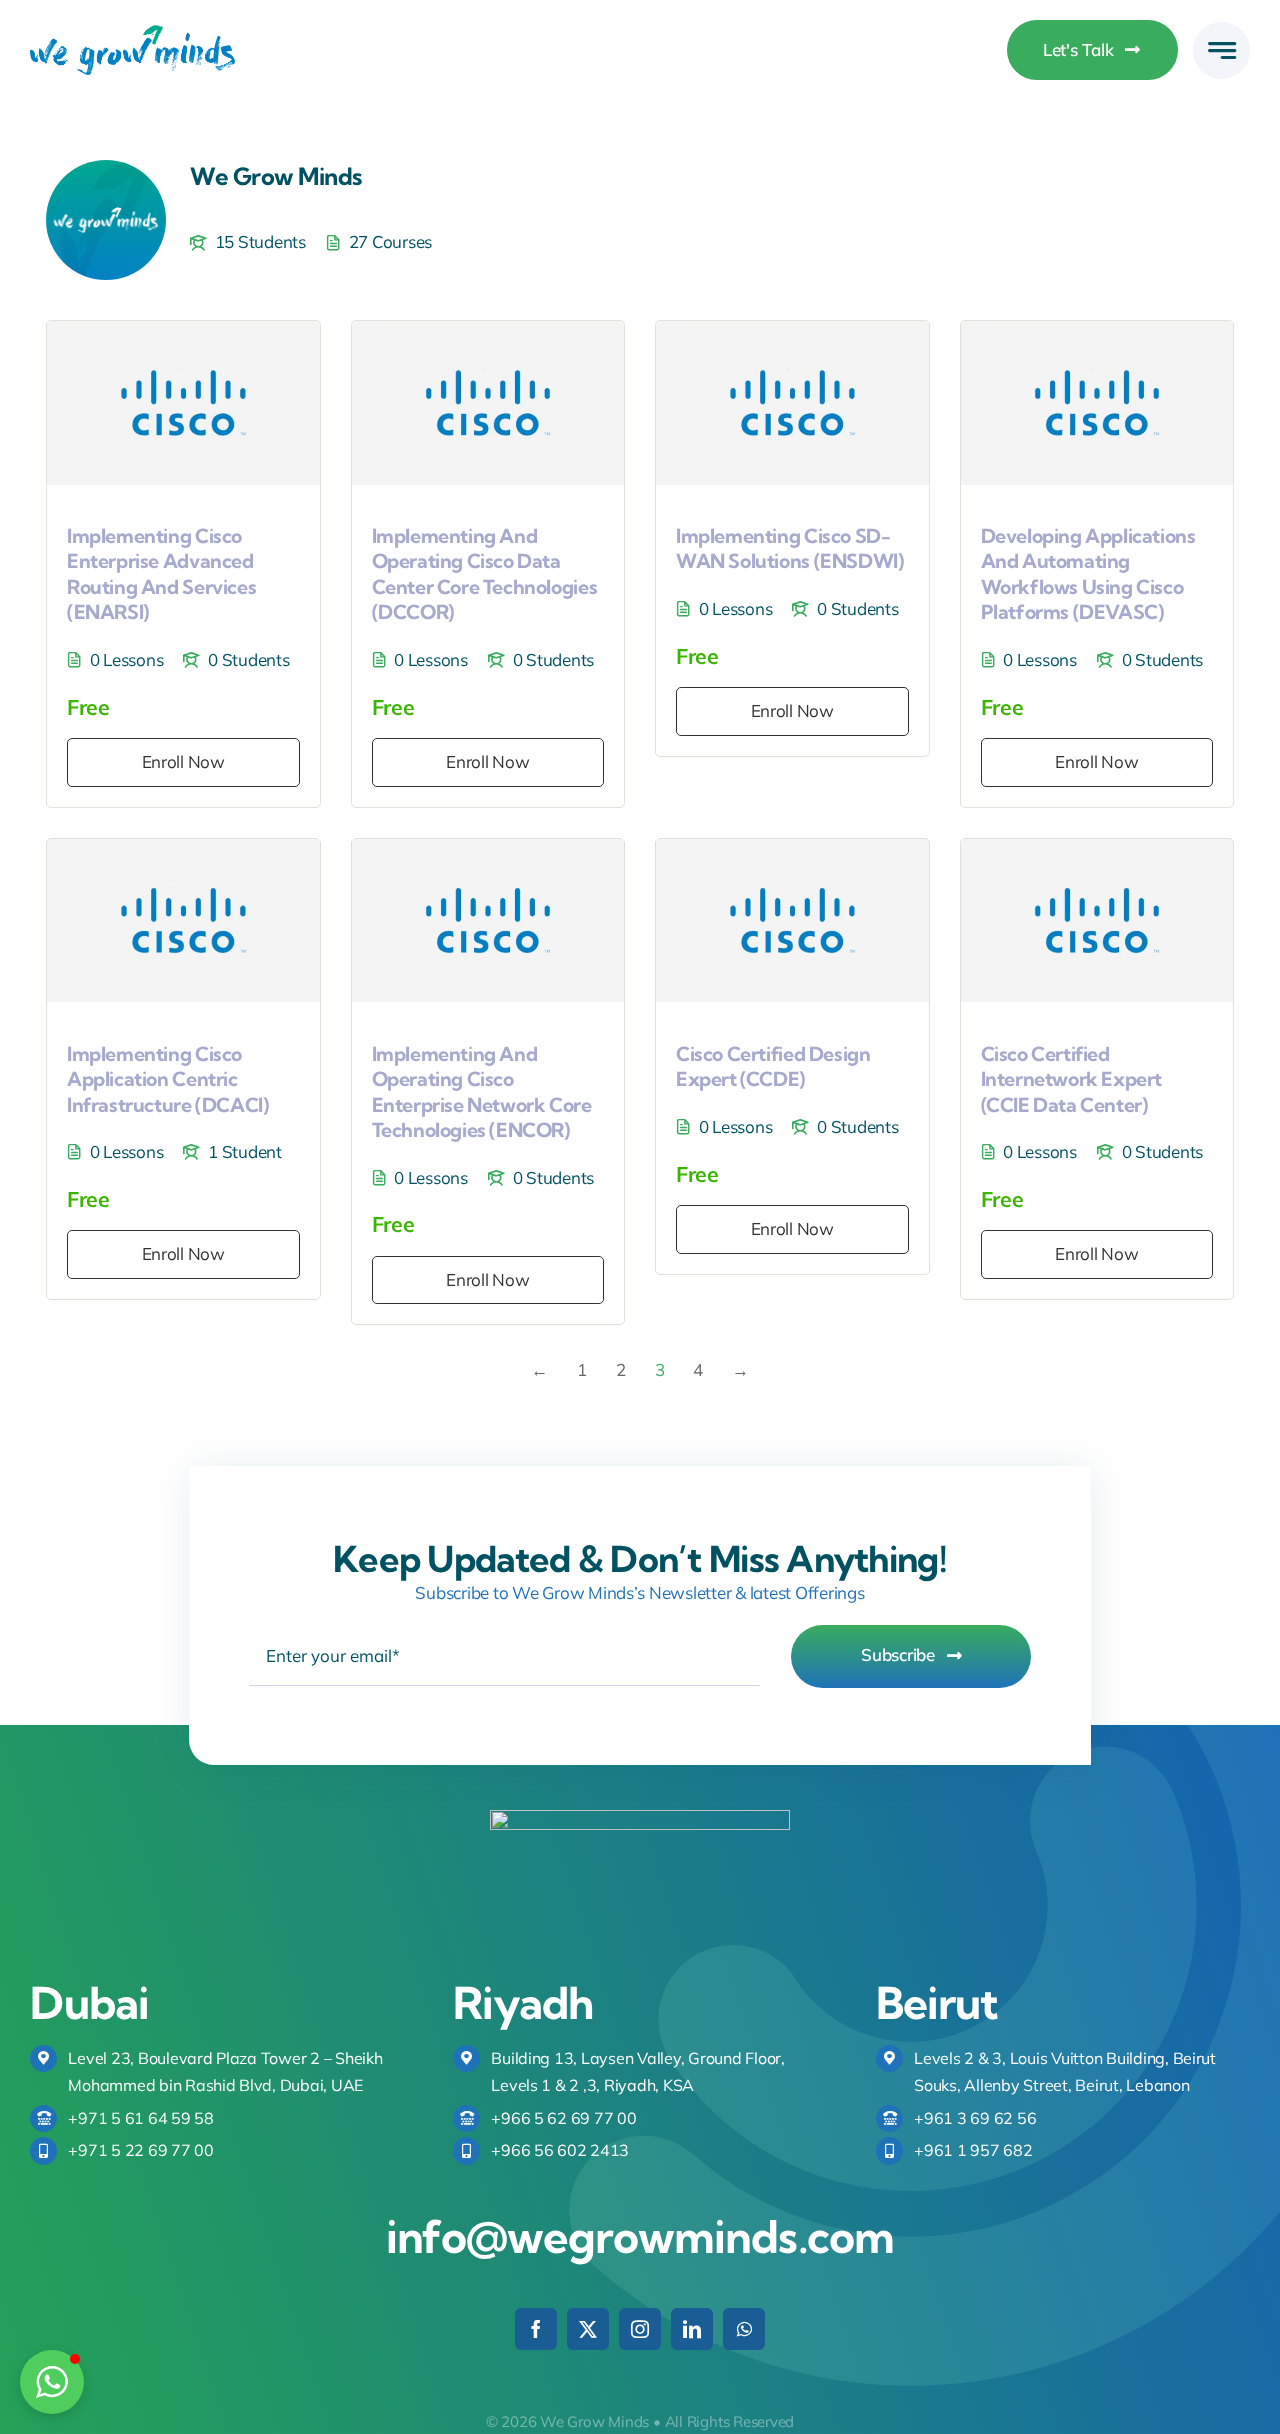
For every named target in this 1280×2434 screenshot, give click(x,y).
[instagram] (640, 2329)
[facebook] (536, 2329)
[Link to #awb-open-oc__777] (1221, 50)
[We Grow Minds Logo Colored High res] (132, 33)
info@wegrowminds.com (640, 2236)
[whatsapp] (744, 2329)
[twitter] (588, 2329)
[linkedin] (692, 2329)
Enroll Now (183, 761)
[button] (52, 2382)
